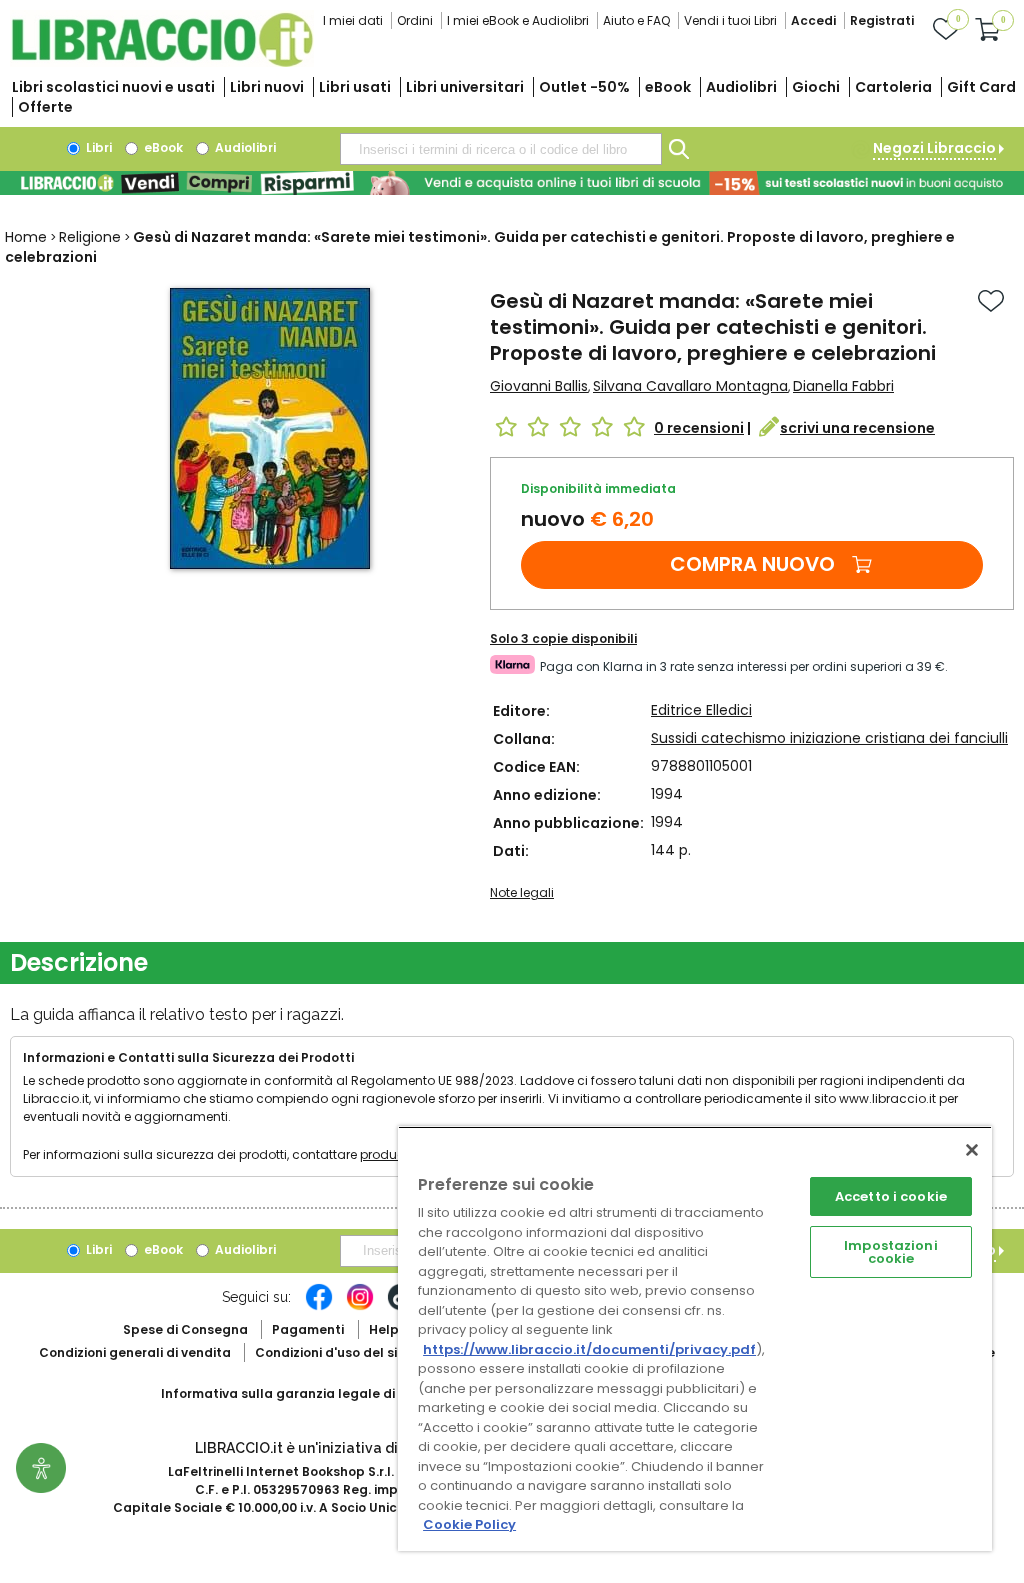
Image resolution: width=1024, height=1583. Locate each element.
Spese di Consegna (185, 1329)
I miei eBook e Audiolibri (518, 20)
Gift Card (981, 87)
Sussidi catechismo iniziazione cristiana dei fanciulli (829, 738)
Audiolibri (741, 87)
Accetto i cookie (891, 1196)
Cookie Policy (469, 1524)
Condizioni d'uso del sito (333, 1352)
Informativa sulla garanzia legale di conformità (316, 1393)
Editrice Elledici (701, 710)
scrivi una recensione (857, 428)
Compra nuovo (752, 564)
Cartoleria (893, 87)
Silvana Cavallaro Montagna (690, 386)
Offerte (45, 107)
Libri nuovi (267, 87)
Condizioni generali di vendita (135, 1352)
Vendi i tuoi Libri (730, 20)
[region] (695, 1338)
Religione (90, 237)
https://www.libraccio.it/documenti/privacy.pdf (589, 1349)
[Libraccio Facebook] (319, 1307)
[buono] (512, 183)
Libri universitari (465, 87)
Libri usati (355, 87)
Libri (97, 147)
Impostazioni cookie (891, 1252)
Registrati (882, 20)
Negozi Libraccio (934, 148)
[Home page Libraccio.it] (162, 62)
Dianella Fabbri (843, 386)
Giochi (816, 87)
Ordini (415, 20)
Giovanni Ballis (539, 386)
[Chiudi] (972, 1150)
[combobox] (501, 149)
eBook (668, 87)
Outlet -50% (584, 87)
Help (384, 1329)
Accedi (813, 20)
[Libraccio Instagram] (360, 1307)
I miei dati (353, 20)
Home (26, 237)
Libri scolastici (113, 87)
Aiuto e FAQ (636, 20)
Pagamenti (308, 1329)
